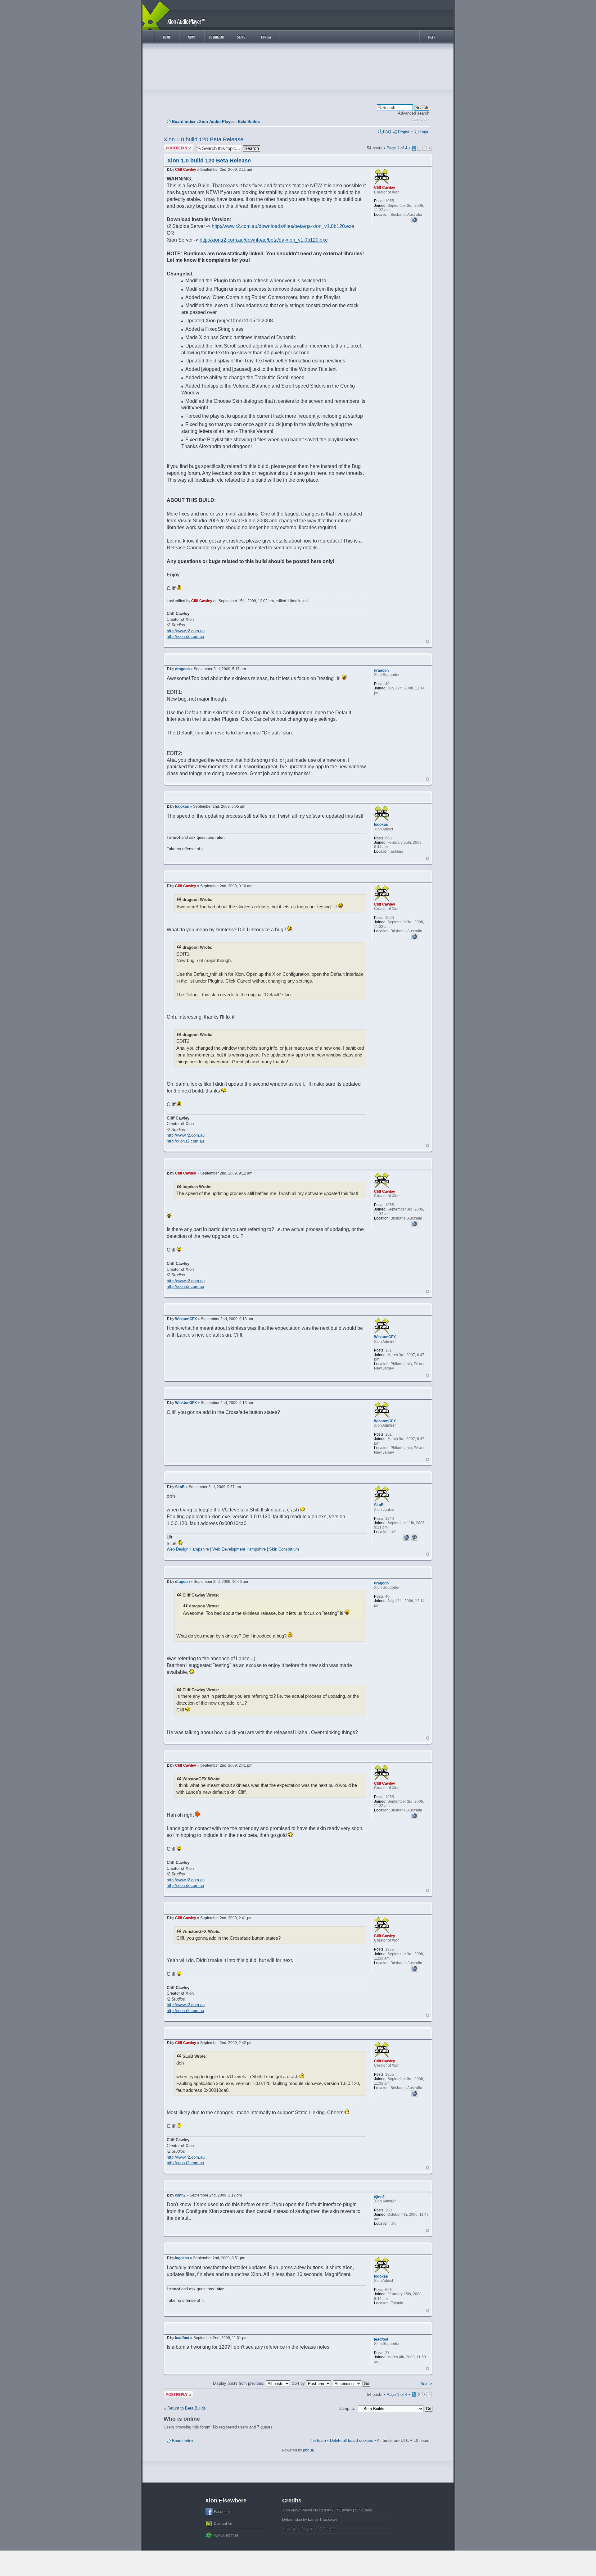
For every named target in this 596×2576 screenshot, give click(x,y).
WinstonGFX (186, 1319)
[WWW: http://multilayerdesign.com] (406, 1537)
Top (428, 641)
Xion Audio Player (217, 122)
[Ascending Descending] (352, 2383)
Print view (415, 120)
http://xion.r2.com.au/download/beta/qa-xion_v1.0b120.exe (264, 240)
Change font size (425, 120)
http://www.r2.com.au (186, 631)
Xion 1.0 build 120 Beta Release (203, 139)
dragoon (182, 669)
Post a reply (174, 146)
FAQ (387, 132)
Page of (397, 148)
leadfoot (182, 2338)
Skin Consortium (284, 1549)
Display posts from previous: (239, 2383)
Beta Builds (249, 122)
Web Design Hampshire (188, 1549)
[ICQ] (414, 1537)
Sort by (299, 2383)
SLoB (180, 1487)
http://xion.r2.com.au (185, 636)
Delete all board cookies (352, 2440)
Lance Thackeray (323, 2519)
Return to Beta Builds (187, 2408)
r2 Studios (363, 2510)
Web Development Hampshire (239, 1549)
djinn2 (180, 2195)
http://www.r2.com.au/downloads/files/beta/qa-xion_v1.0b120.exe (283, 226)
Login (424, 132)
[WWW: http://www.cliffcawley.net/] (414, 219)
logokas (182, 806)
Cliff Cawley (186, 170)
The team (317, 2440)
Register (405, 132)
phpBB (309, 2450)
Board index (184, 122)
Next (424, 2384)
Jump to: (347, 2408)
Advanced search (414, 113)
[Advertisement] (298, 68)
